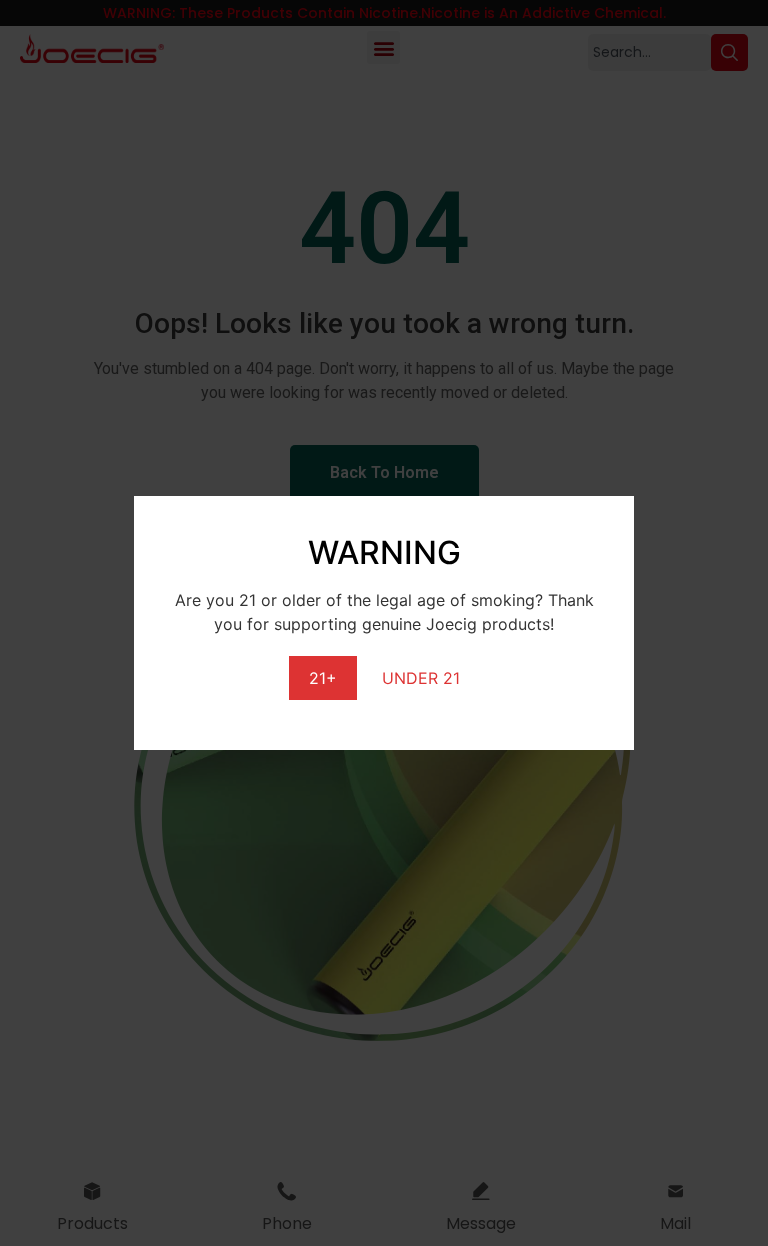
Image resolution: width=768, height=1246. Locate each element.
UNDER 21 (421, 678)
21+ (323, 678)
